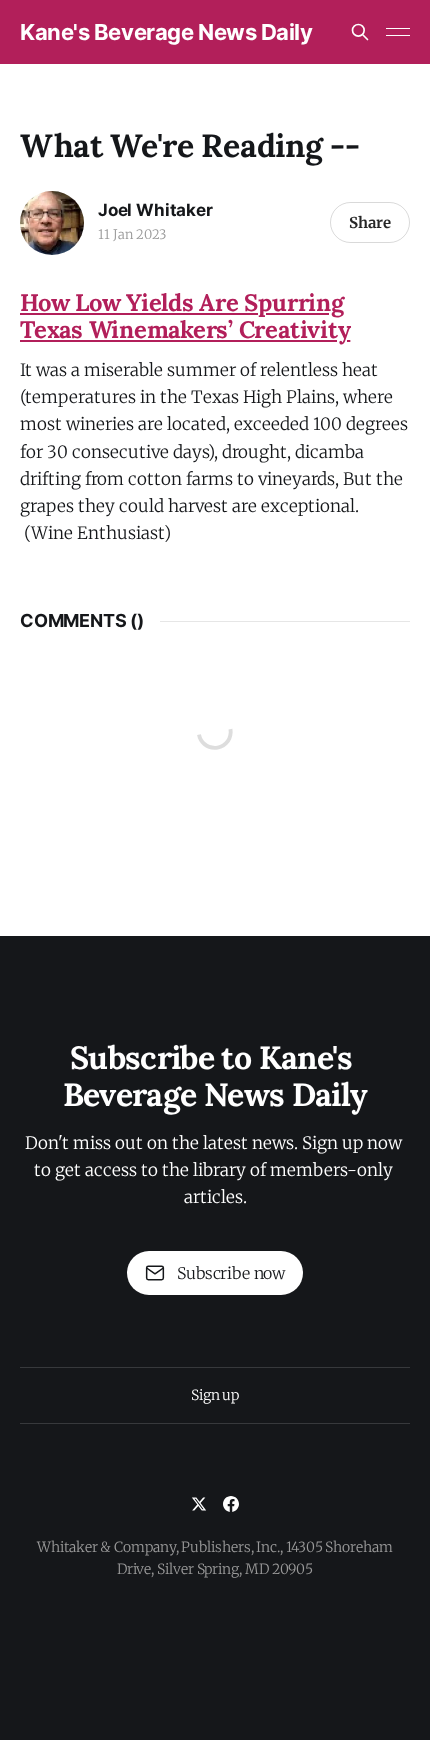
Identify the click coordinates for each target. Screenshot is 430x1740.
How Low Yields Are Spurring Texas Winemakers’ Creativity (185, 316)
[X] (199, 1504)
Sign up (215, 1395)
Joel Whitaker (155, 210)
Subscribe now (231, 1273)
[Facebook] (231, 1504)
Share (370, 222)
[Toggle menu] (398, 32)
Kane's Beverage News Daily (166, 32)
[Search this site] (360, 32)
